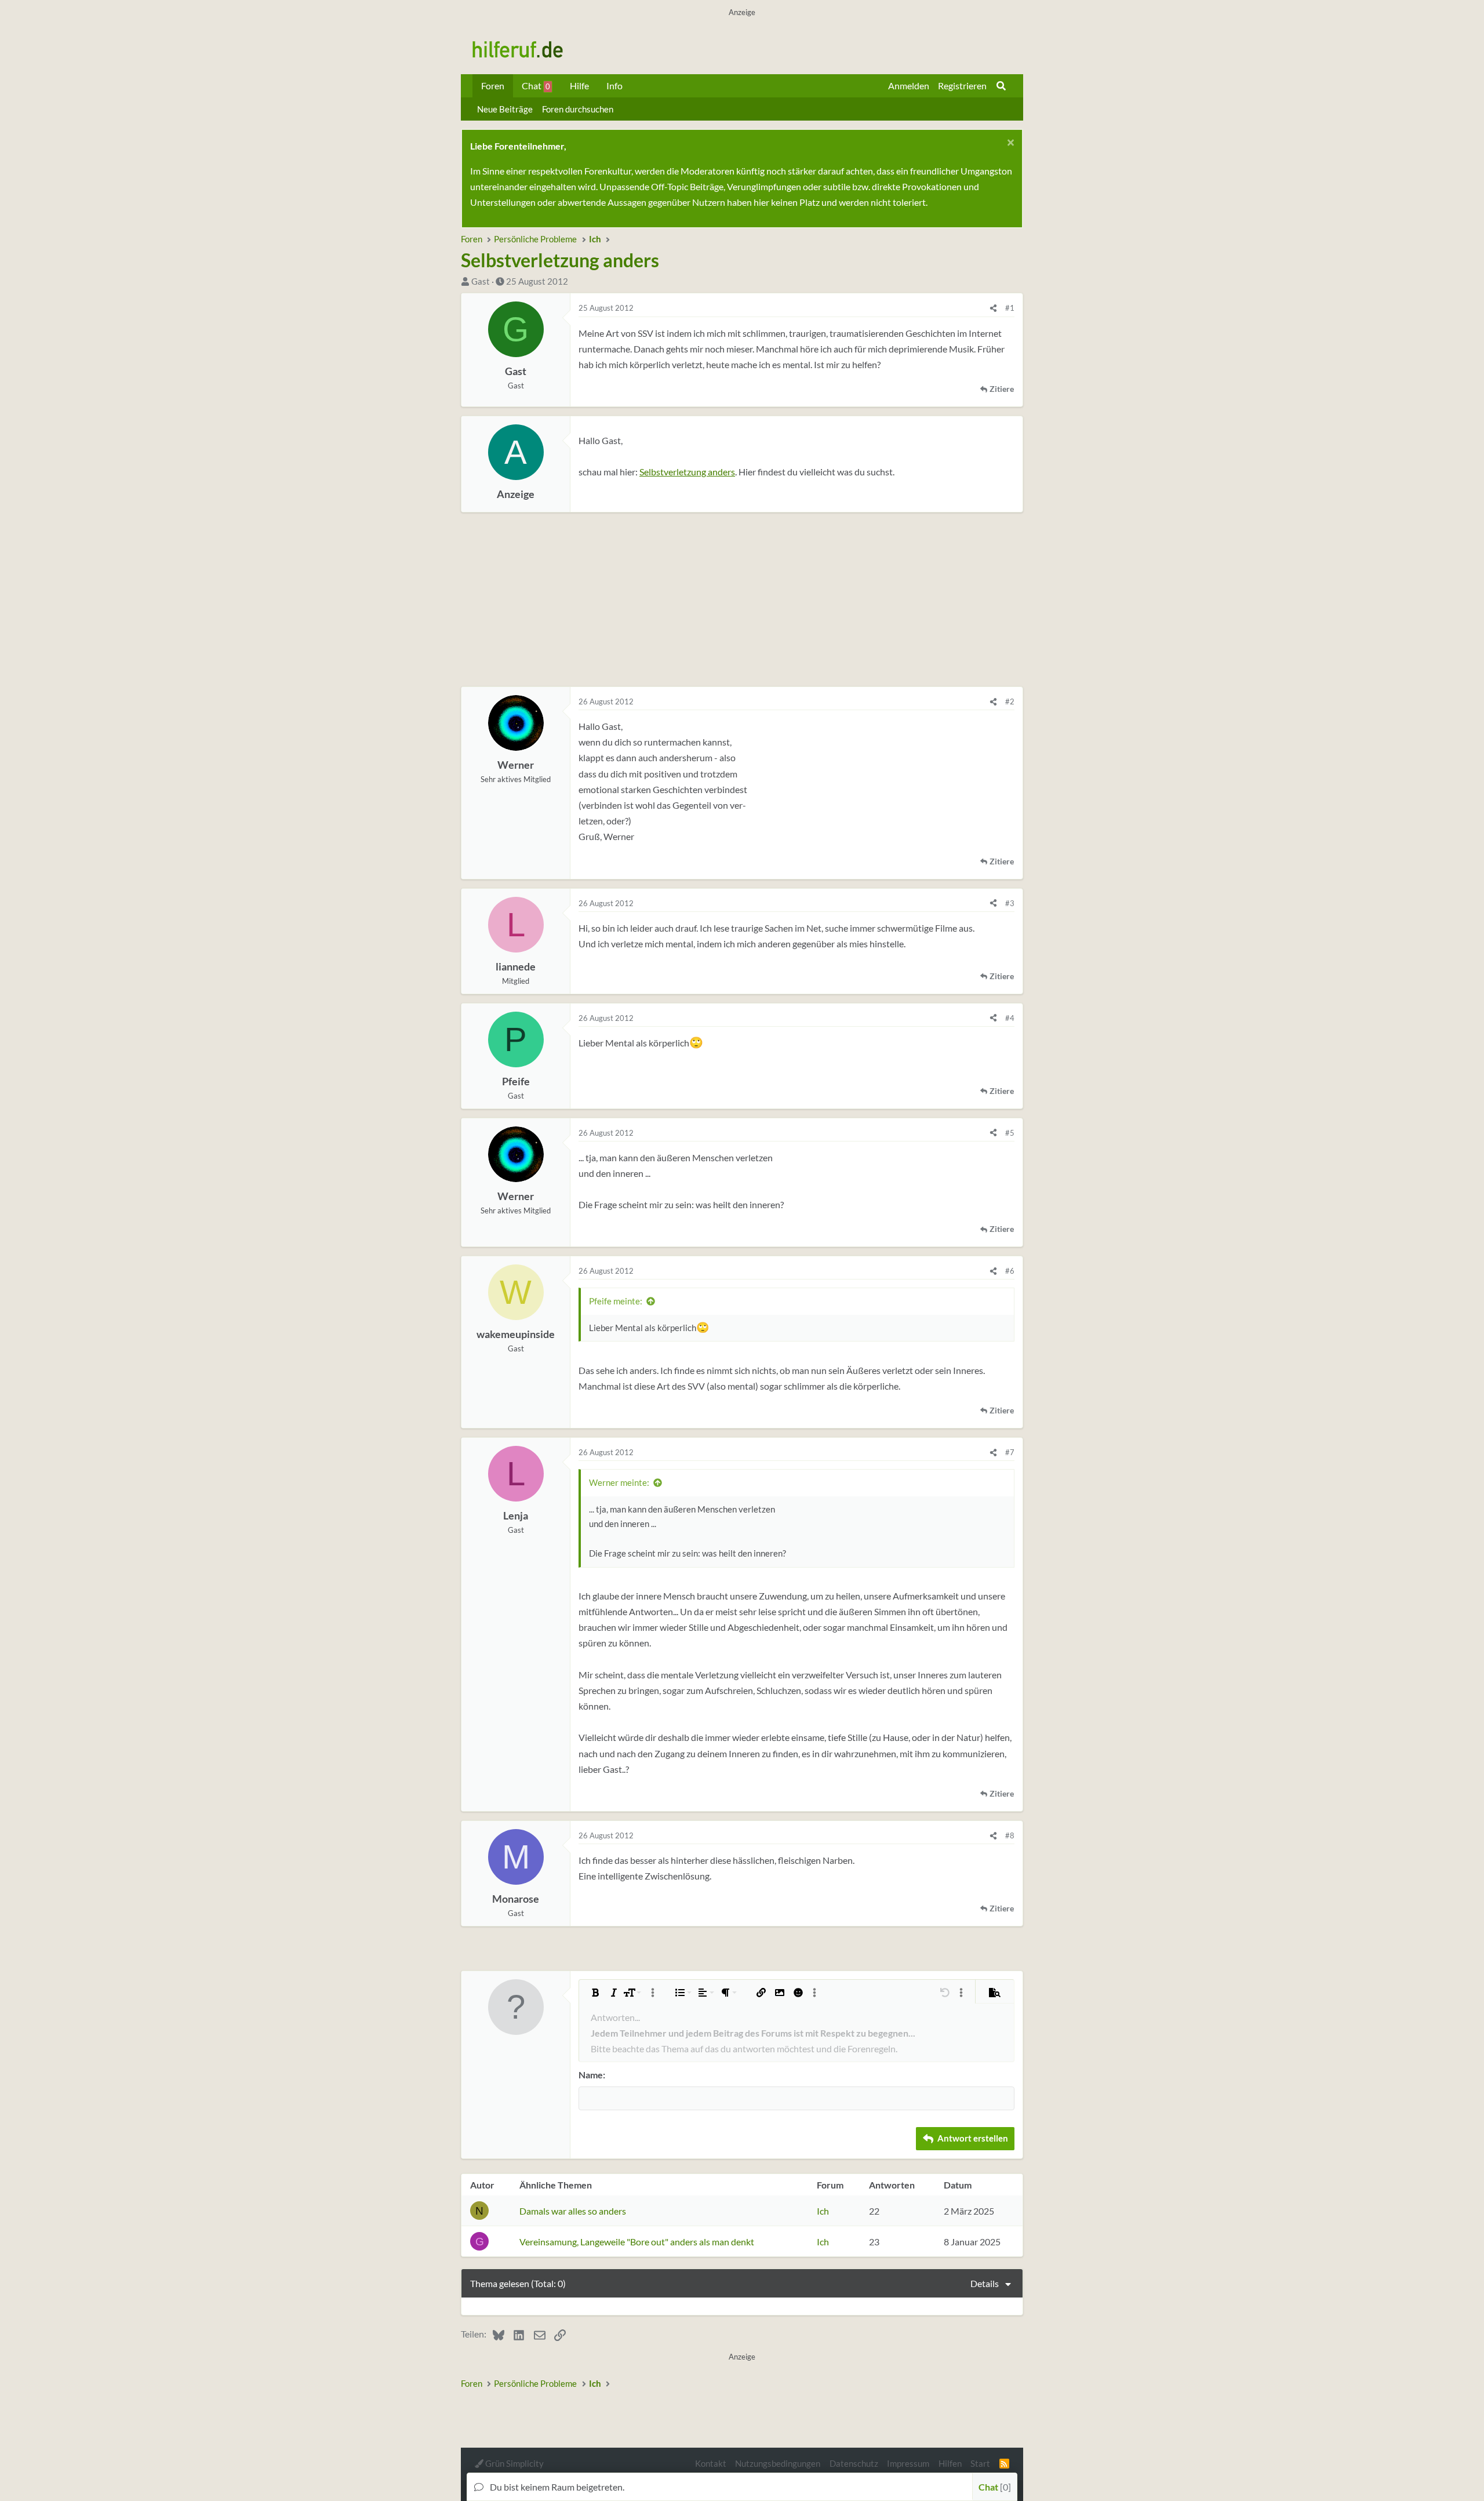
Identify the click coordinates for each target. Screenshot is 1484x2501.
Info (614, 86)
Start (980, 2463)
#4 (1010, 1018)
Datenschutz (854, 2463)
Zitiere (1002, 389)
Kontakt (711, 2463)
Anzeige (516, 494)
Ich (823, 2211)
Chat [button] (993, 2487)
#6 (1010, 1271)
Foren (493, 86)
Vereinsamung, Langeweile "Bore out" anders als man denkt (637, 2242)
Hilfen (950, 2463)
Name (591, 2075)
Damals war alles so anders (573, 2211)
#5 (1010, 1133)
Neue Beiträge (505, 109)
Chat (536, 86)
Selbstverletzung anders (687, 472)
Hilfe (579, 86)
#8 (1010, 1835)
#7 (1010, 1452)
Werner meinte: (619, 1482)
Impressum (908, 2463)
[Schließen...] (1009, 144)
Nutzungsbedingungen (778, 2463)
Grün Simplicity (514, 2463)
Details (985, 2283)
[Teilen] (993, 308)
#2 (1010, 701)
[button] (595, 1993)
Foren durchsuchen (578, 109)
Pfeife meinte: (616, 1301)
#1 (1010, 308)
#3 (1010, 903)
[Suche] (1001, 86)
